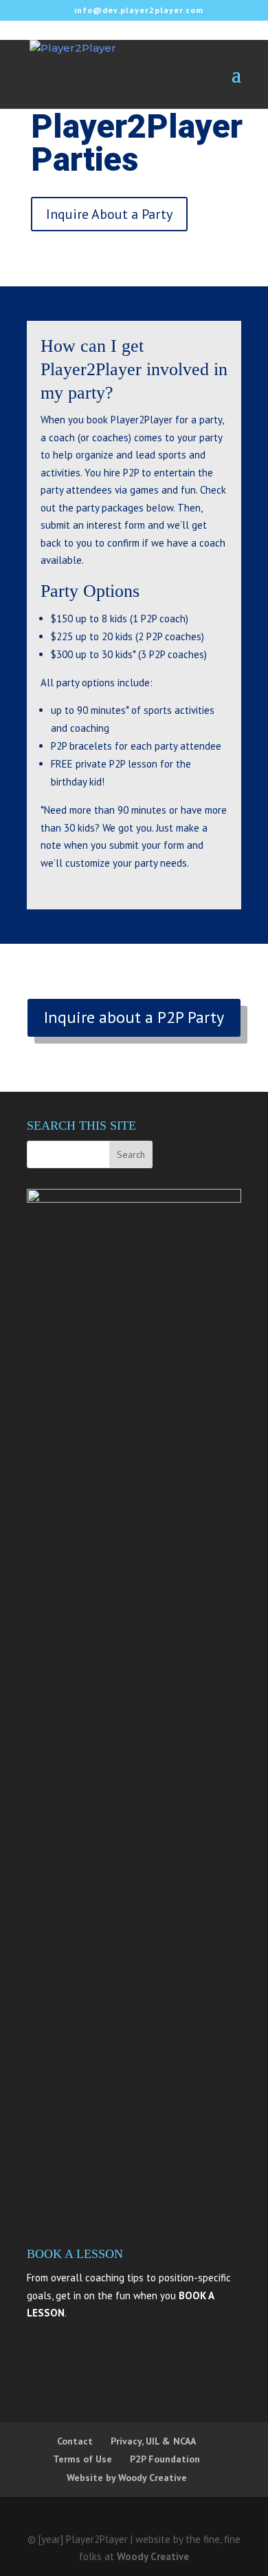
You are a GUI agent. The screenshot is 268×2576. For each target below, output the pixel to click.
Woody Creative (153, 2556)
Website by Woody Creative (127, 2478)
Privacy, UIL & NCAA (153, 2441)
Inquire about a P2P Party (134, 1017)
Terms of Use (82, 2459)
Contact (75, 2441)
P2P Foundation (165, 2459)
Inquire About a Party (109, 214)
